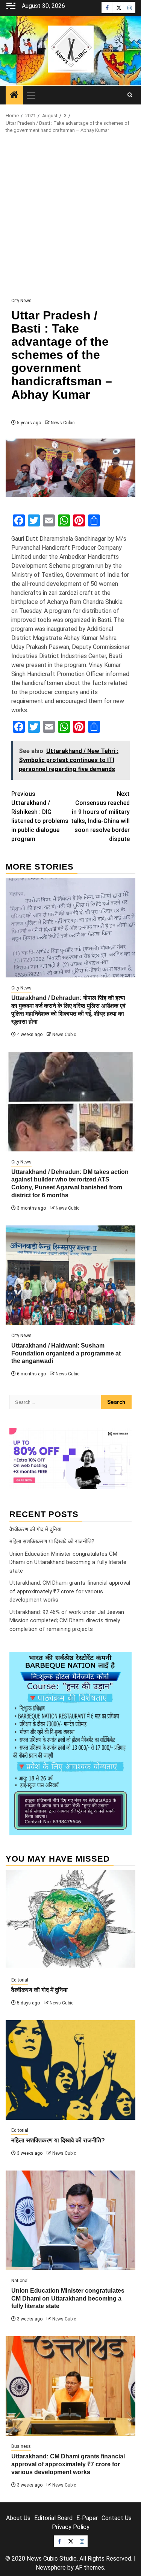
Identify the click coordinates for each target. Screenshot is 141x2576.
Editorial (20, 1980)
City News (21, 301)
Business (21, 2446)
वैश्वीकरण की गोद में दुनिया (35, 1529)
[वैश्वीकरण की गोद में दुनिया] (70, 1920)
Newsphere (51, 2568)
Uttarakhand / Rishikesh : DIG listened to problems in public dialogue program (40, 816)
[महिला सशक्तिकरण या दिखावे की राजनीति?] (70, 2070)
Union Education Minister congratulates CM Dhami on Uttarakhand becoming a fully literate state (68, 1562)
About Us (18, 2518)
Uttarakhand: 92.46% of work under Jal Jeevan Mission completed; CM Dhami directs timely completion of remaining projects (67, 1621)
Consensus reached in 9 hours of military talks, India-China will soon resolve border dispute (100, 816)
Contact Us (117, 2518)
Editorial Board (53, 2518)
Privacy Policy (71, 2527)
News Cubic (63, 423)
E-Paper (87, 2518)
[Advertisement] (70, 216)
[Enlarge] (122, 1662)
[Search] (130, 95)
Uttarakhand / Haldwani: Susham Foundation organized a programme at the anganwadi (66, 1353)
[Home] (14, 95)
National (20, 2281)
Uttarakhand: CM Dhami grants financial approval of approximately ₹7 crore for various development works (70, 1591)
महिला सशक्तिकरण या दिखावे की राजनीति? (52, 1541)
